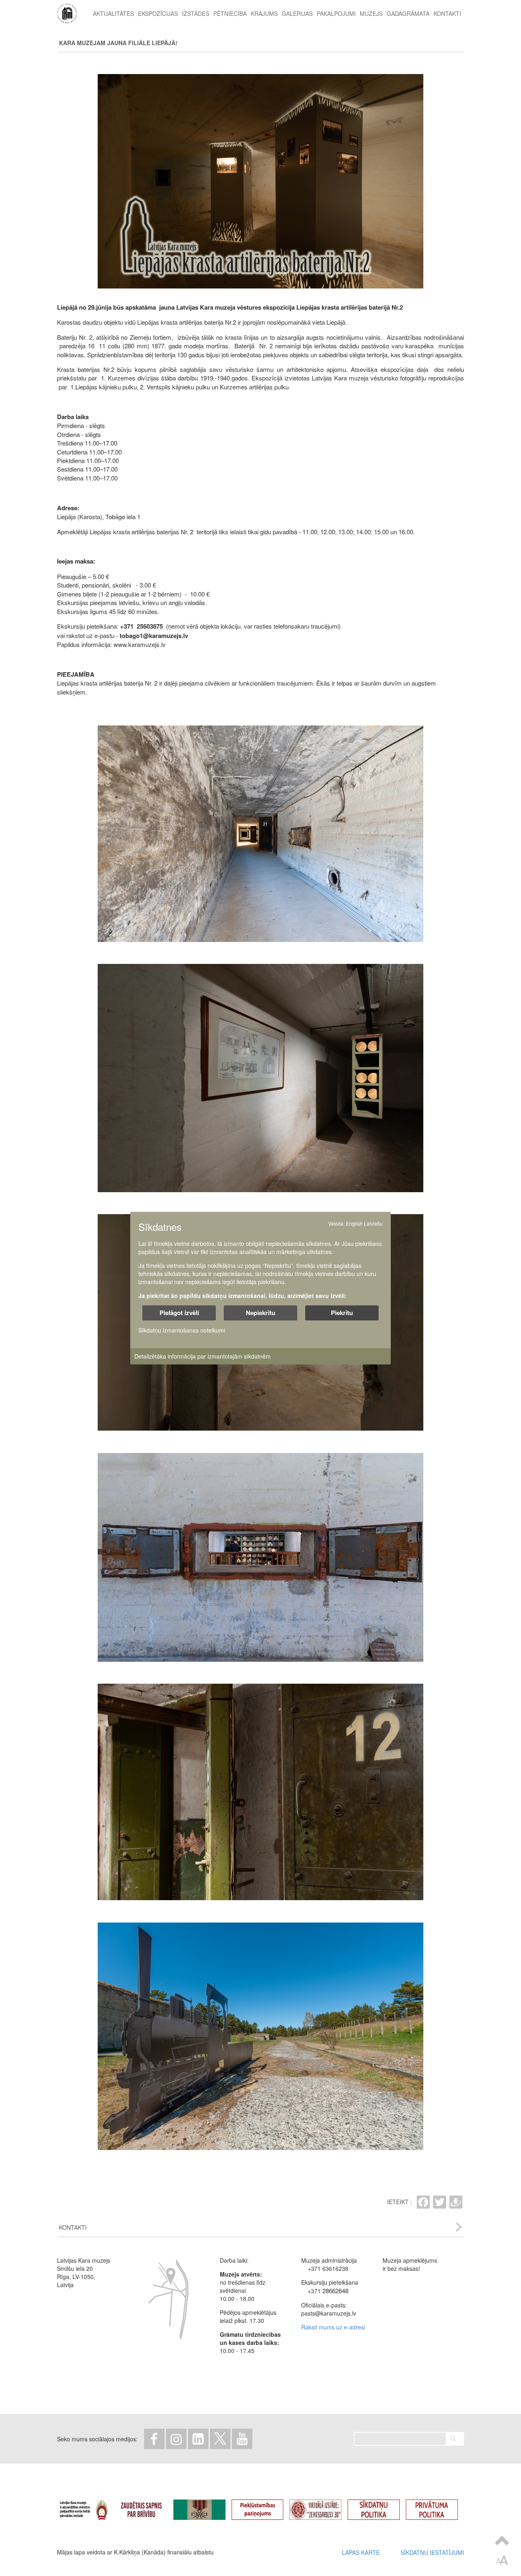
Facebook (154, 2439)
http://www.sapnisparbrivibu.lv (147, 2506)
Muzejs (371, 13)
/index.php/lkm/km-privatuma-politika (438, 2506)
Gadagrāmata (408, 13)
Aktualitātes (113, 13)
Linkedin (198, 2439)
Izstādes (196, 13)
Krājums (264, 13)
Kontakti (447, 13)
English (354, 1223)
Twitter (220, 2439)
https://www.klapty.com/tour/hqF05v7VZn (322, 2506)
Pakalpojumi (336, 13)
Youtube (242, 2439)
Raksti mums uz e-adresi (333, 2327)
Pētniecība (230, 13)
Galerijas (297, 13)
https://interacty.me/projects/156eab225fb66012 (206, 2506)
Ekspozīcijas (158, 13)
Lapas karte (361, 2552)
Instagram (176, 2439)
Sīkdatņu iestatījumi (432, 2552)
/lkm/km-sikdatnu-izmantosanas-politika (380, 2506)
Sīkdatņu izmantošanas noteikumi (182, 1330)
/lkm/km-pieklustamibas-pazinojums (264, 2506)
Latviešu (373, 1223)
